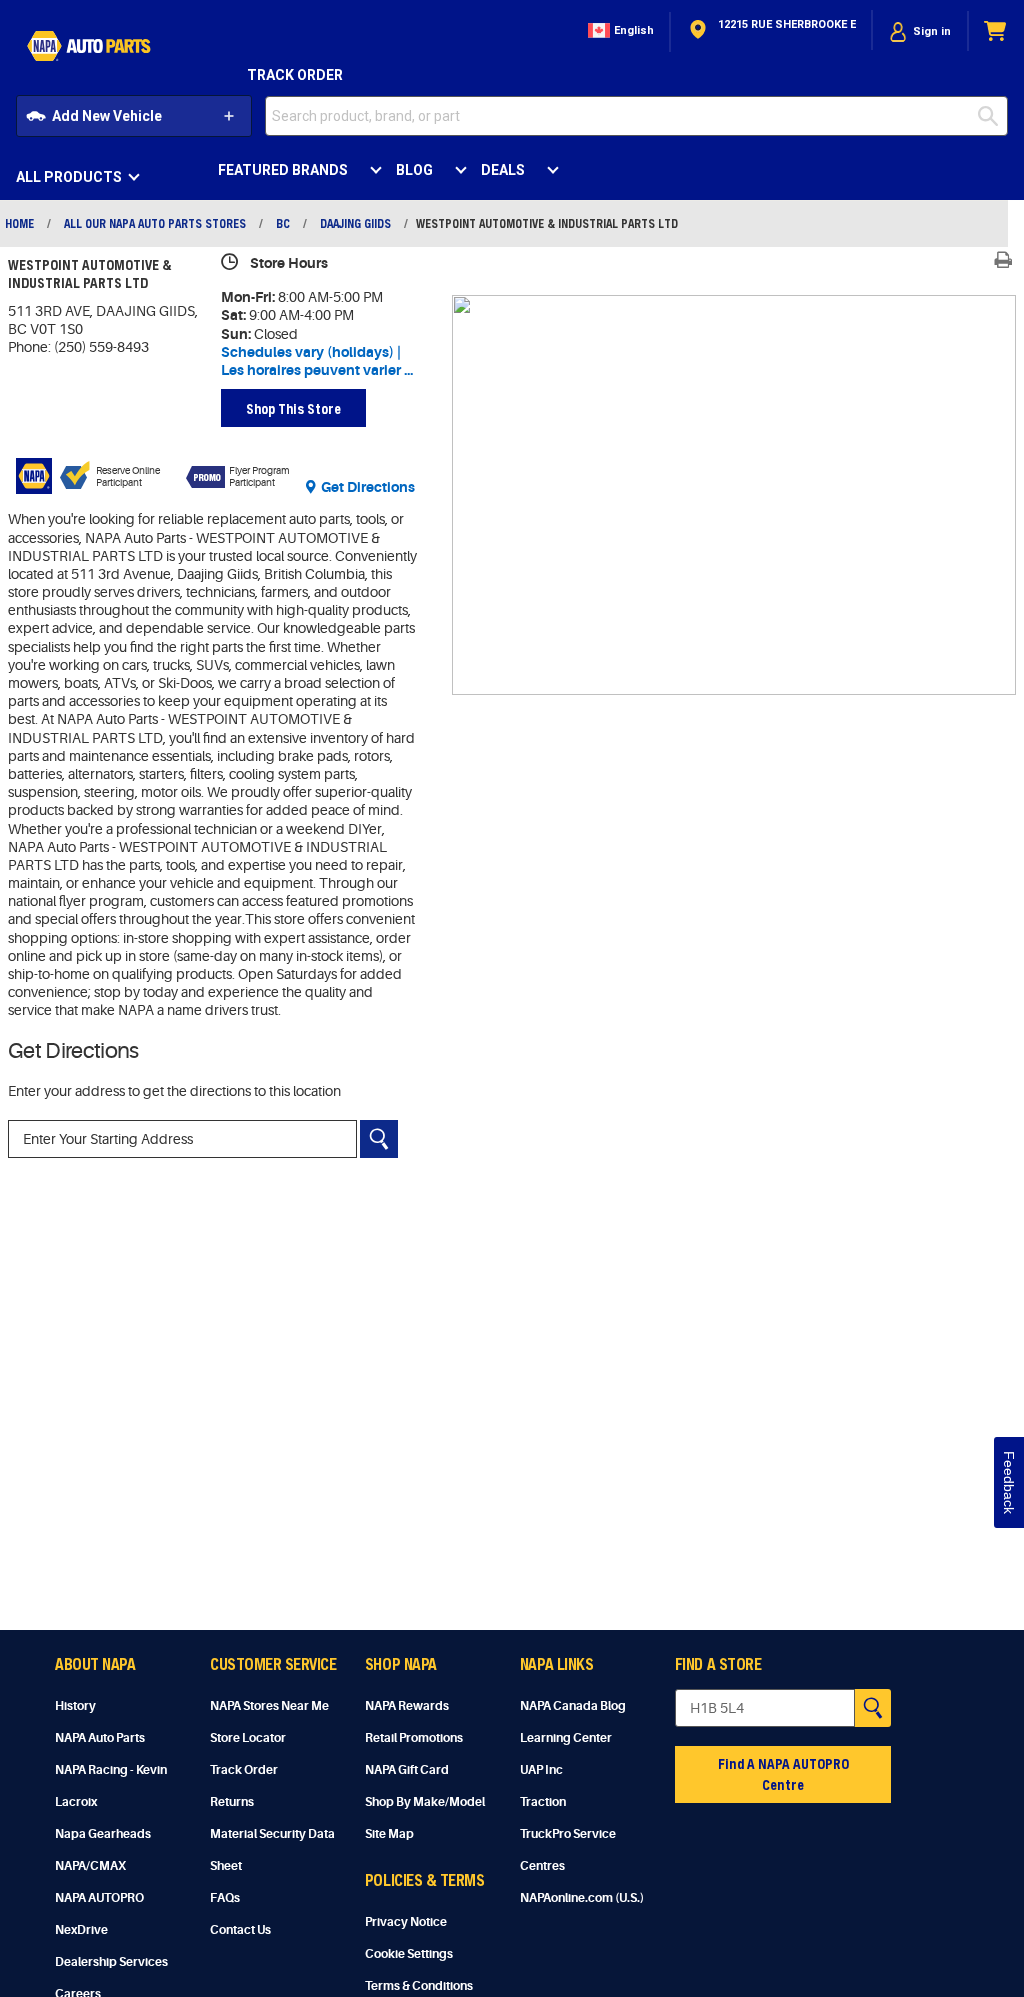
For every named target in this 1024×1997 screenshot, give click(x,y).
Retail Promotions (414, 1738)
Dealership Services (111, 1962)
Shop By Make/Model (425, 1802)
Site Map (389, 1834)
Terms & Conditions (419, 1986)
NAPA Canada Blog (573, 1706)
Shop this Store (293, 408)
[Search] (379, 1139)
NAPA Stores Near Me (269, 1706)
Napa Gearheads (103, 1834)
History (75, 1706)
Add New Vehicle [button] (107, 116)
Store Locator (248, 1738)
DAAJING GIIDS (355, 223)
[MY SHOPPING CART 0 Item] (996, 31)
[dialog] (920, 31)
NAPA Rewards (407, 1706)
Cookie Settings (409, 1954)
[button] (619, 31)
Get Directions (368, 487)
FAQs (225, 1898)
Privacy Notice (406, 1922)
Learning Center (566, 1738)
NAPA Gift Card (407, 1770)
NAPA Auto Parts (100, 1738)
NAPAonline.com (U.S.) (582, 1898)
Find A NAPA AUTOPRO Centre (783, 1774)
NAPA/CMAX (90, 1866)
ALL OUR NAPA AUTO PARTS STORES (155, 223)
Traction (543, 1802)
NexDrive (81, 1930)
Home (19, 223)
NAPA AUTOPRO (99, 1898)
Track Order (295, 75)
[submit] (993, 116)
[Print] (1003, 260)
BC (283, 223)
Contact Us (240, 1930)
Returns (232, 1802)
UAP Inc (541, 1770)
